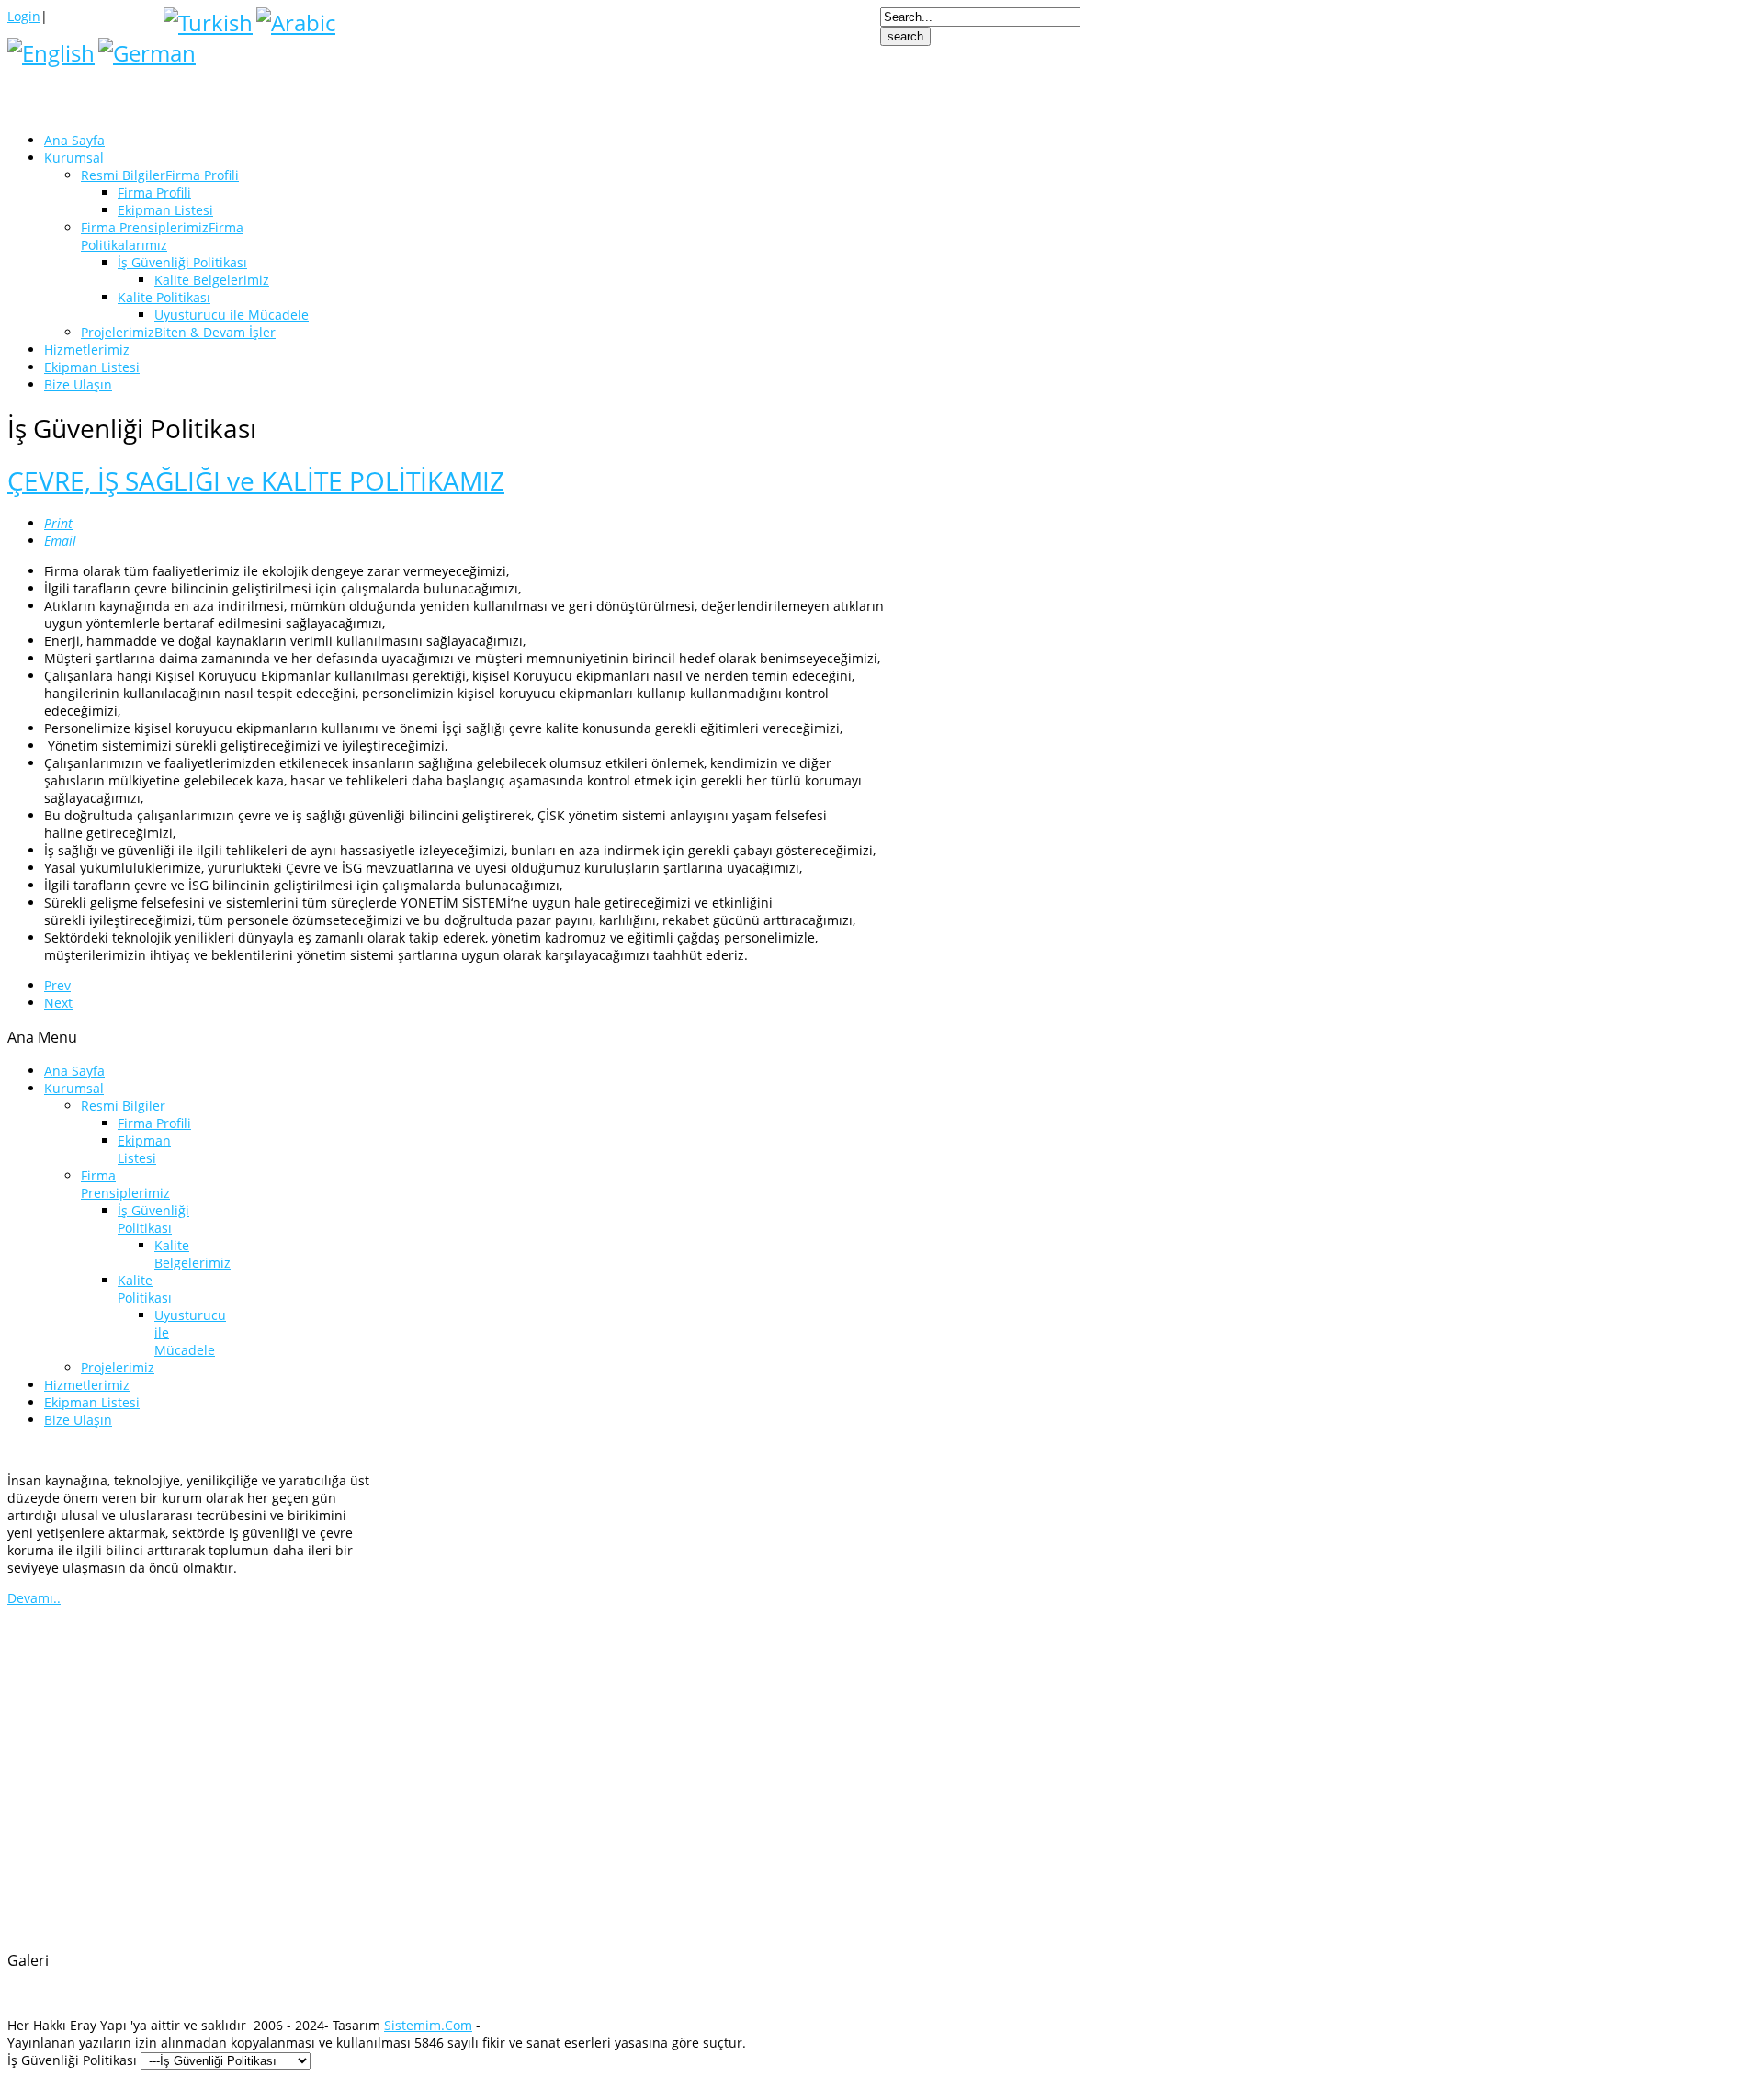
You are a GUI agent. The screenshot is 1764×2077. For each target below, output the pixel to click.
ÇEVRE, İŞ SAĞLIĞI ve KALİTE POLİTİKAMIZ (256, 480)
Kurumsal (74, 1088)
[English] (51, 53)
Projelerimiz (118, 1367)
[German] (147, 53)
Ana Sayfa (74, 1071)
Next (58, 1003)
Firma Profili (154, 1123)
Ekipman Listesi (144, 1149)
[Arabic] (296, 23)
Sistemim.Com (428, 2025)
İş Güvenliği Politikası (153, 1219)
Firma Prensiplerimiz (125, 1184)
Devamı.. (34, 1598)
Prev (57, 985)
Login (24, 16)
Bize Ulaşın (78, 1420)
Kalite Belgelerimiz (192, 1254)
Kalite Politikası (145, 1289)
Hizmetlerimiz (87, 1385)
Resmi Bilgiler (123, 1106)
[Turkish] (208, 23)
